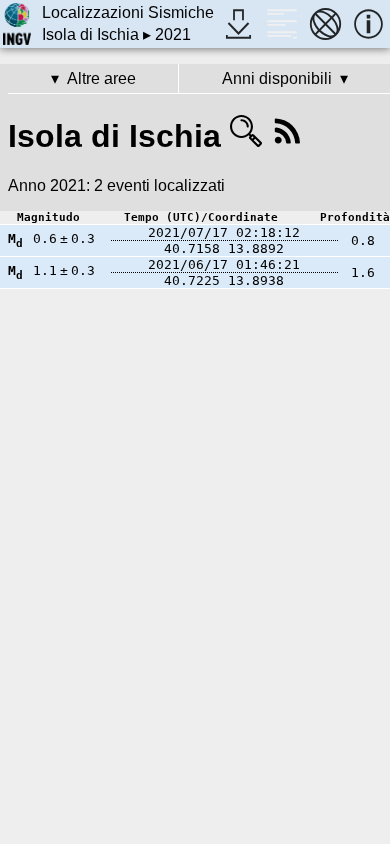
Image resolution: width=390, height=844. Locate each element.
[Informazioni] (368, 23)
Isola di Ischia (90, 34)
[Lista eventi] (281, 23)
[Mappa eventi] (325, 23)
